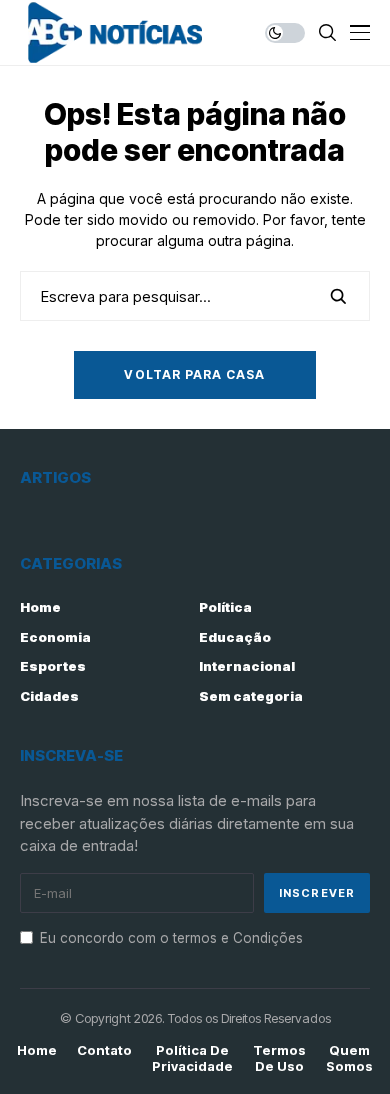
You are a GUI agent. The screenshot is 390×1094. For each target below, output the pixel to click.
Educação (235, 637)
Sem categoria (251, 696)
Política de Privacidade (192, 1058)
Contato (104, 1050)
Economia (55, 637)
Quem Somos (349, 1058)
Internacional (247, 666)
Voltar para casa (194, 374)
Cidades (49, 696)
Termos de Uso (279, 1058)
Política (225, 607)
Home (40, 607)
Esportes (53, 666)
